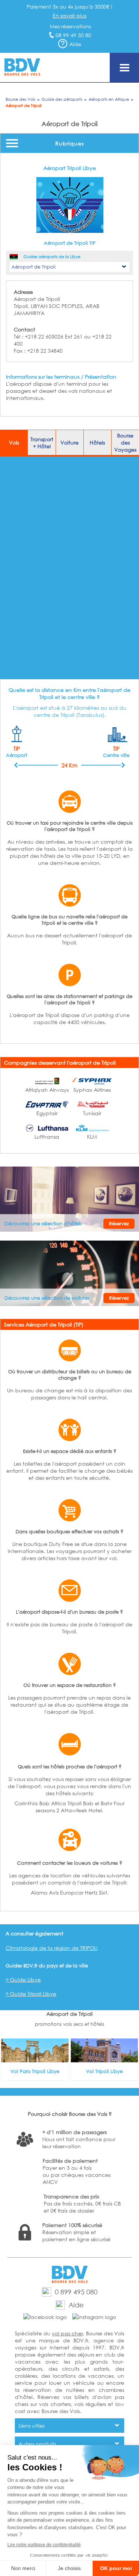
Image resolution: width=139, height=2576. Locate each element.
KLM (92, 1137)
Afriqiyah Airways (47, 1090)
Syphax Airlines (92, 1090)
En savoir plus (69, 15)
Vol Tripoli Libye (104, 2071)
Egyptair (47, 1113)
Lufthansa (47, 1137)
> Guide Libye (23, 1980)
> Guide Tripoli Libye (31, 1994)
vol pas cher (67, 2333)
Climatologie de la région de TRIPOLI (52, 1948)
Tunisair (92, 1113)
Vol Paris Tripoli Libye (35, 2071)
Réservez (119, 1224)
